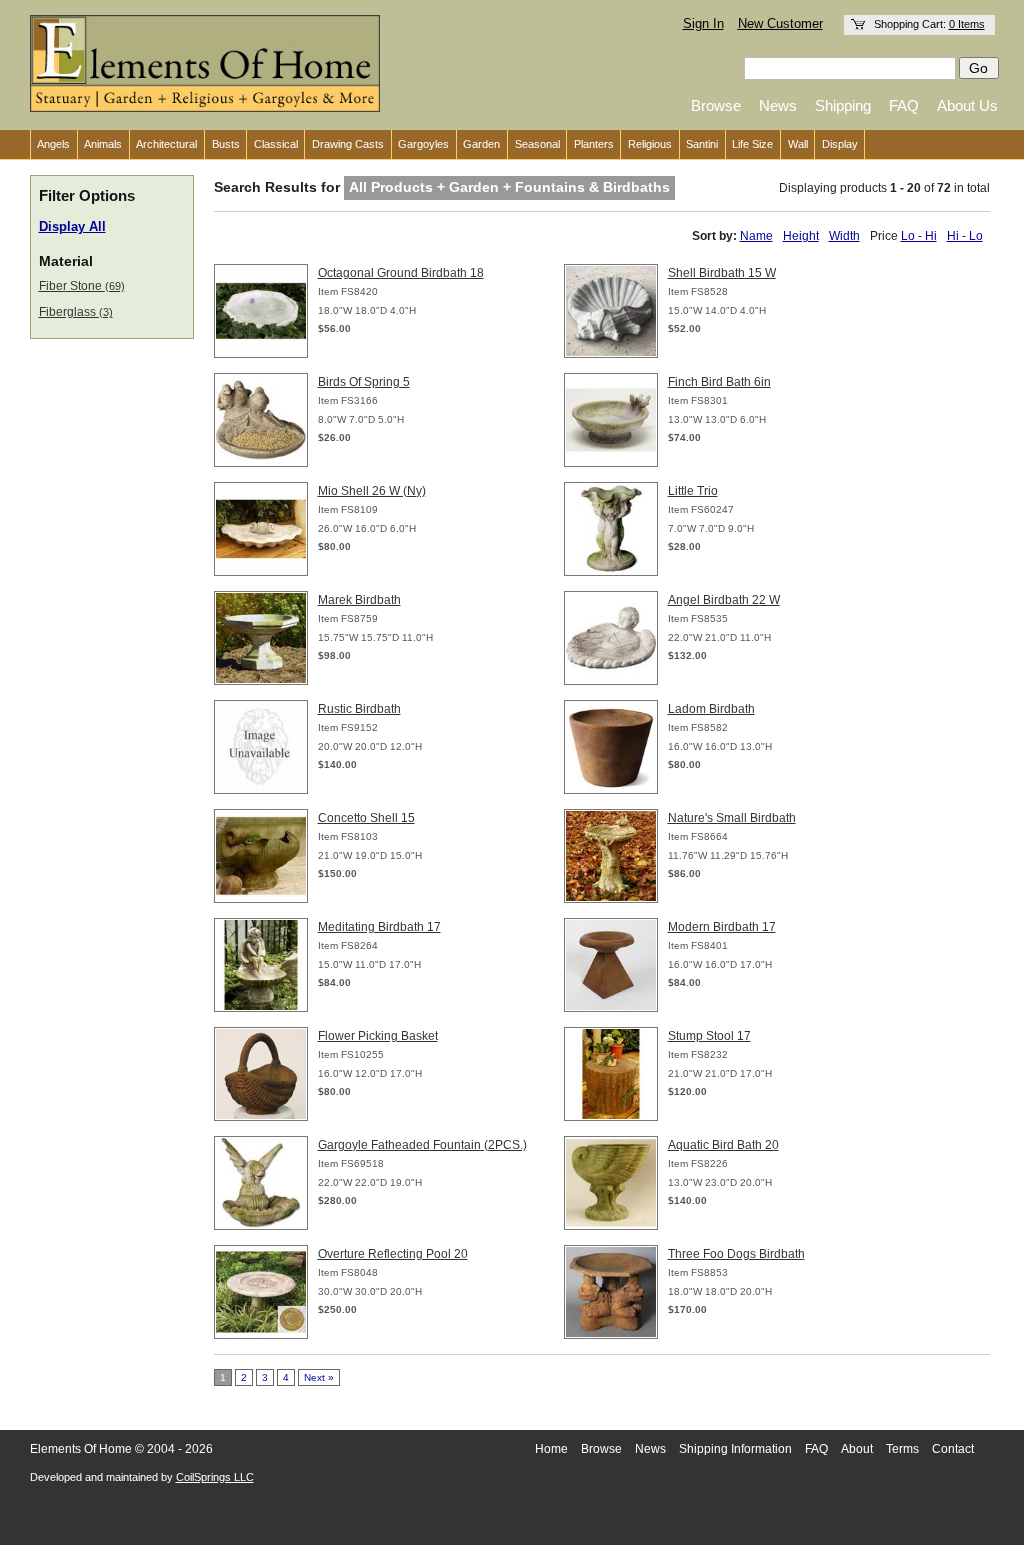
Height (801, 236)
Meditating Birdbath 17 (379, 927)
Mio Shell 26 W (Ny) (372, 491)
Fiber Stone (82, 286)
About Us (967, 105)
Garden (481, 144)
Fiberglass (76, 312)
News (778, 105)
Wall (798, 144)
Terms (902, 1449)
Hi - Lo (965, 236)
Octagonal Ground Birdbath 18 (401, 273)
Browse (716, 105)
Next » (319, 1377)
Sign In (703, 24)
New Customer (780, 24)
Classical (276, 144)
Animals (103, 144)
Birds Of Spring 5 (364, 382)
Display (840, 144)
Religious (650, 144)
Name (756, 236)
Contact (953, 1449)
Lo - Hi (919, 236)
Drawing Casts (348, 144)
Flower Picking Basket (378, 1036)
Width (844, 236)
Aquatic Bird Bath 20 (723, 1145)
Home (551, 1449)
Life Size (752, 144)
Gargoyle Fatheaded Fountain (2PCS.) (422, 1145)
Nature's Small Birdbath (732, 818)
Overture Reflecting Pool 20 (393, 1254)
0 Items (967, 24)
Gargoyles (423, 144)
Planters (594, 144)
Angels (53, 144)
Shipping (843, 105)
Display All (72, 227)
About (857, 1449)
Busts (226, 144)
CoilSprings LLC (215, 1477)
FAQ (904, 105)
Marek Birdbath (359, 600)
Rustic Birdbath (359, 709)
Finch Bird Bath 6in (719, 382)
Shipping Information (735, 1449)
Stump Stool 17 (709, 1036)
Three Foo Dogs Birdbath (736, 1254)
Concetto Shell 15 (366, 818)
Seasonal (537, 144)
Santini (702, 144)
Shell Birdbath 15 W (722, 273)
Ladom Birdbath (711, 709)
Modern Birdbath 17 (722, 927)
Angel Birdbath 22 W (724, 600)
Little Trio (693, 491)
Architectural (166, 144)
